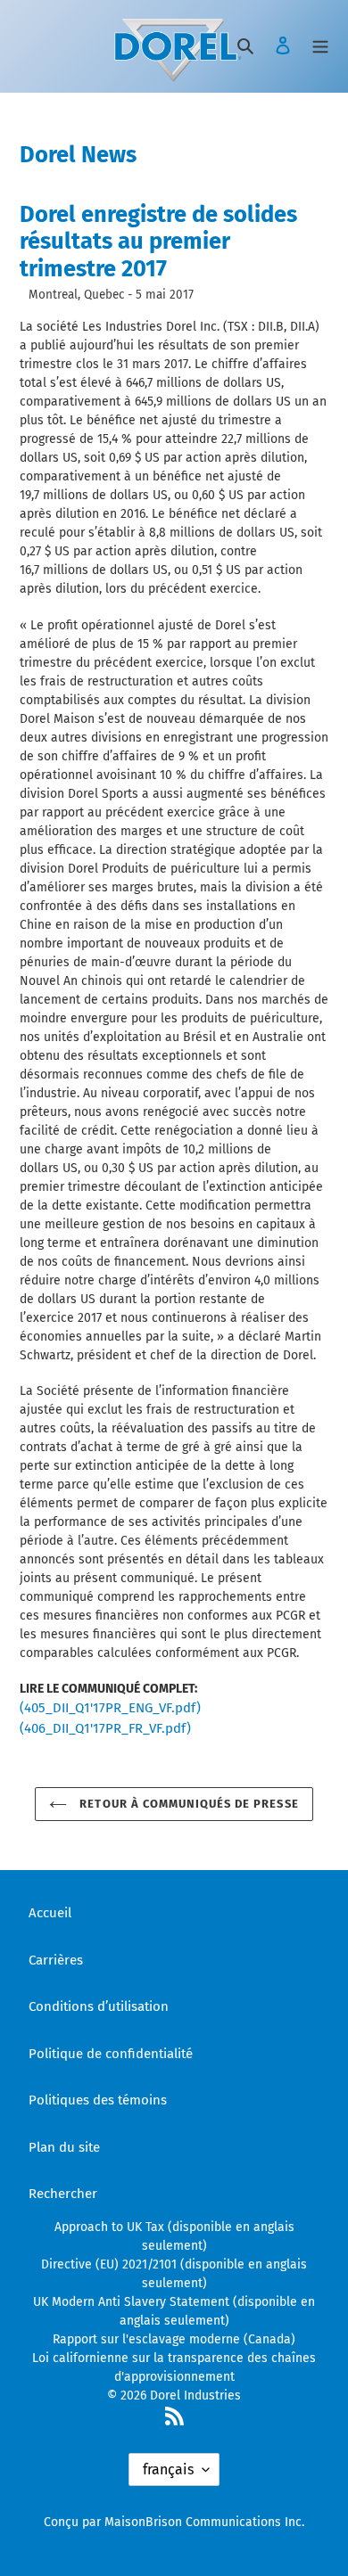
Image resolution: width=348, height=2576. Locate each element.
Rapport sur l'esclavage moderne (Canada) (174, 2339)
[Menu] (320, 45)
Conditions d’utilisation (99, 2006)
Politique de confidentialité (111, 2054)
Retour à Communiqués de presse (187, 1804)
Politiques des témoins (98, 2100)
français (168, 2469)
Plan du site (64, 2147)
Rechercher (63, 2194)
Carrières (56, 1960)
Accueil (50, 1913)
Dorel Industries (195, 2396)
